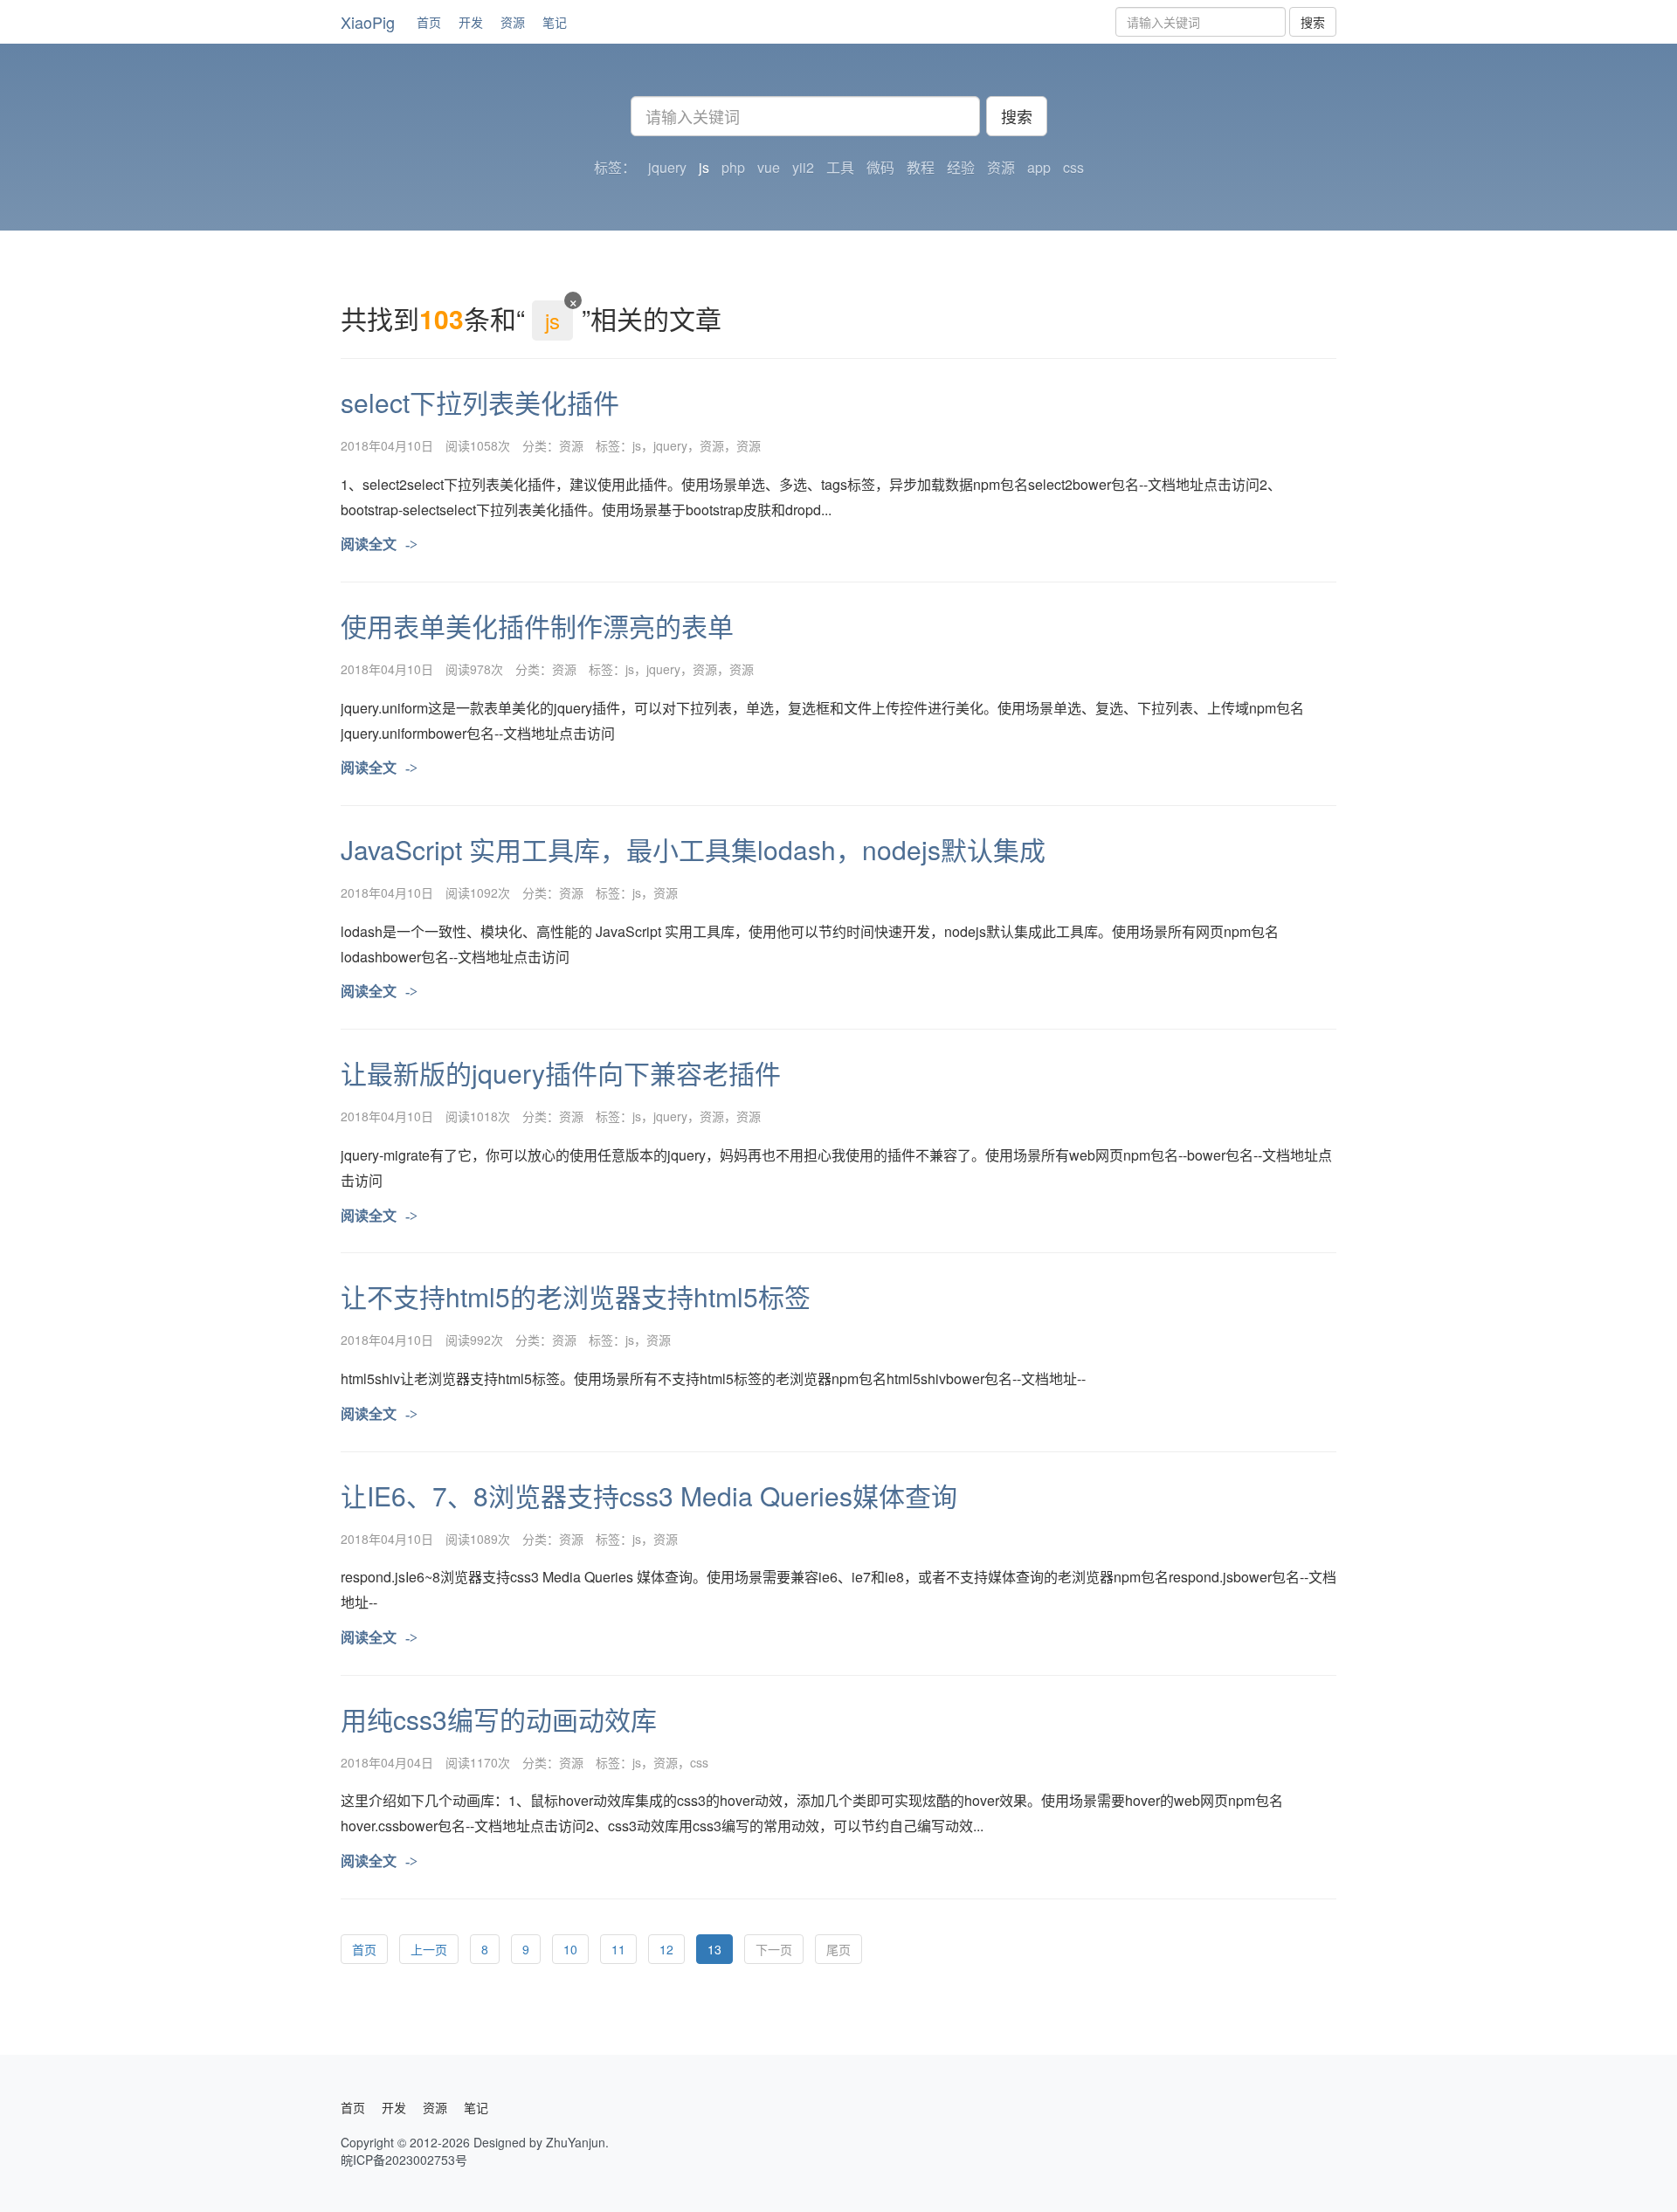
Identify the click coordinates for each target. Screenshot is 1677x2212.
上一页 (429, 1949)
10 (570, 1949)
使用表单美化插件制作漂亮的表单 (537, 626)
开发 (471, 22)
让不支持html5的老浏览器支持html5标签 (576, 1296)
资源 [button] (1001, 168)
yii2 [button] (803, 168)
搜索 (1313, 22)
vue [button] (769, 168)
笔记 (555, 22)
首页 (429, 22)
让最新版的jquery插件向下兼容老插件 (561, 1073)
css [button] (1073, 168)
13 (714, 1949)
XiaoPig (368, 22)
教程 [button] (921, 168)
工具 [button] (840, 168)
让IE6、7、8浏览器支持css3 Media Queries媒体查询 (649, 1495)
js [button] (704, 168)
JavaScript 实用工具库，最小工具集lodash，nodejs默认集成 (693, 849)
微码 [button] (880, 168)
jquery (670, 445)
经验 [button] (961, 168)
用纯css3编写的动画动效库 (499, 1719)
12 (666, 1949)
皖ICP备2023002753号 (404, 2160)
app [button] (1039, 168)
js (637, 445)
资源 (513, 22)
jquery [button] (667, 168)
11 (618, 1949)
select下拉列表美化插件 (480, 402)
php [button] (733, 168)
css (699, 1762)
